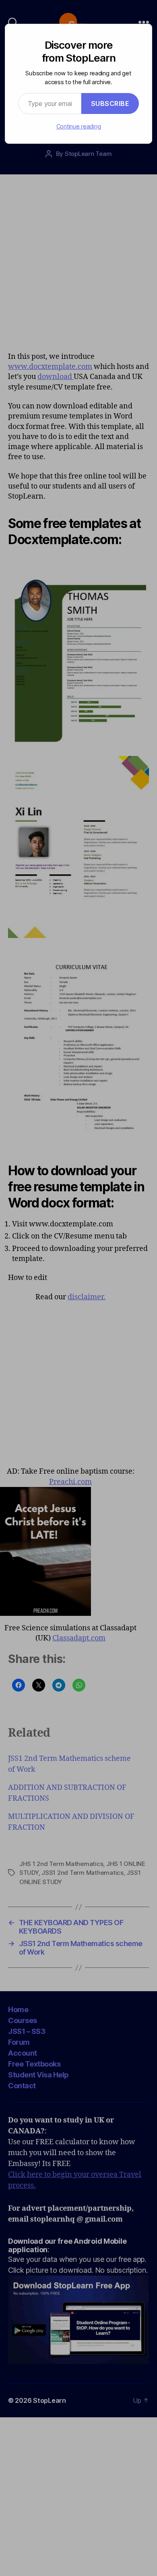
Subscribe (110, 104)
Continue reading (79, 126)
